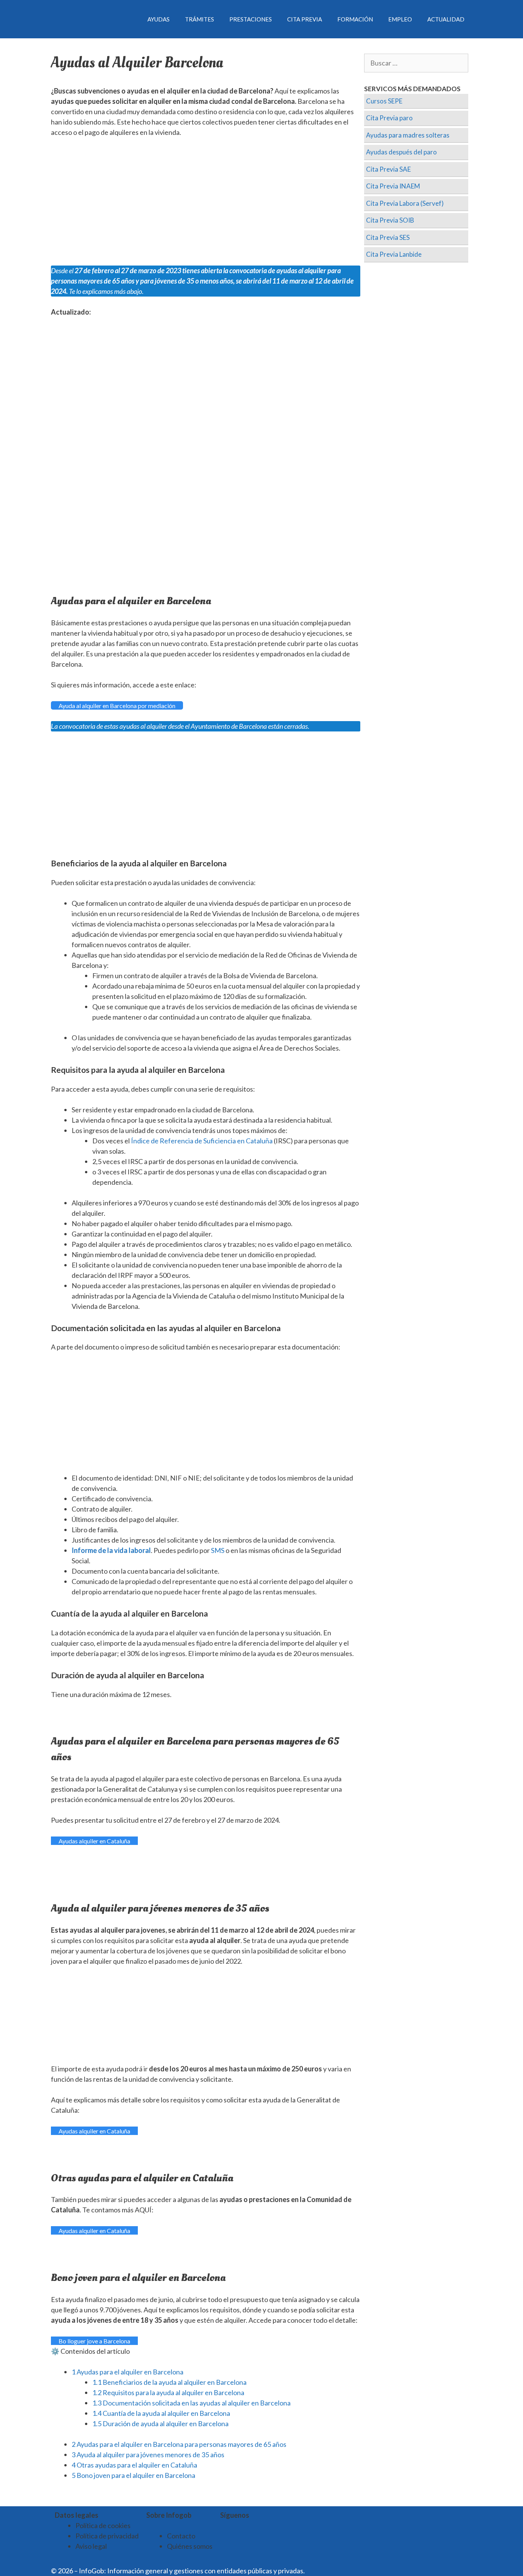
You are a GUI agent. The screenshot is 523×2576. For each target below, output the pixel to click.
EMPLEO (400, 19)
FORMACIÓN (355, 19)
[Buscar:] (416, 63)
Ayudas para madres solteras (408, 135)
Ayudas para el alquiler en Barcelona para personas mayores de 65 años (179, 2444)
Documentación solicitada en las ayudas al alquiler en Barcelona (191, 2403)
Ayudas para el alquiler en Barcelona (127, 2372)
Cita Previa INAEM (393, 186)
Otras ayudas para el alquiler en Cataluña (134, 2465)
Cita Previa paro (389, 118)
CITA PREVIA (305, 19)
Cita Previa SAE (388, 169)
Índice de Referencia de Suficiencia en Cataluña (202, 1141)
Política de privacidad (107, 2536)
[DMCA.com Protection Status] (325, 2571)
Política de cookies (103, 2525)
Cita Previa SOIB (390, 220)
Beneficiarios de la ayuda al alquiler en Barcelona (169, 2382)
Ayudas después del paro (401, 152)
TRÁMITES (199, 19)
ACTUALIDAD (446, 19)
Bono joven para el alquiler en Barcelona (133, 2475)
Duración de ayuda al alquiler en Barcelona (160, 2424)
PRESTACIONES (251, 19)
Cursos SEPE (384, 101)
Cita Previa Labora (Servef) (405, 203)
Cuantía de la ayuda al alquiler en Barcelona (161, 2413)
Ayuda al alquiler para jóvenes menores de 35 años (148, 2455)
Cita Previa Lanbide (394, 254)
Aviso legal (91, 2546)
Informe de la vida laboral (111, 1550)
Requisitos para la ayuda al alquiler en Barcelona (168, 2392)
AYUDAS (159, 19)
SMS (218, 1550)
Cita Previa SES (388, 237)
